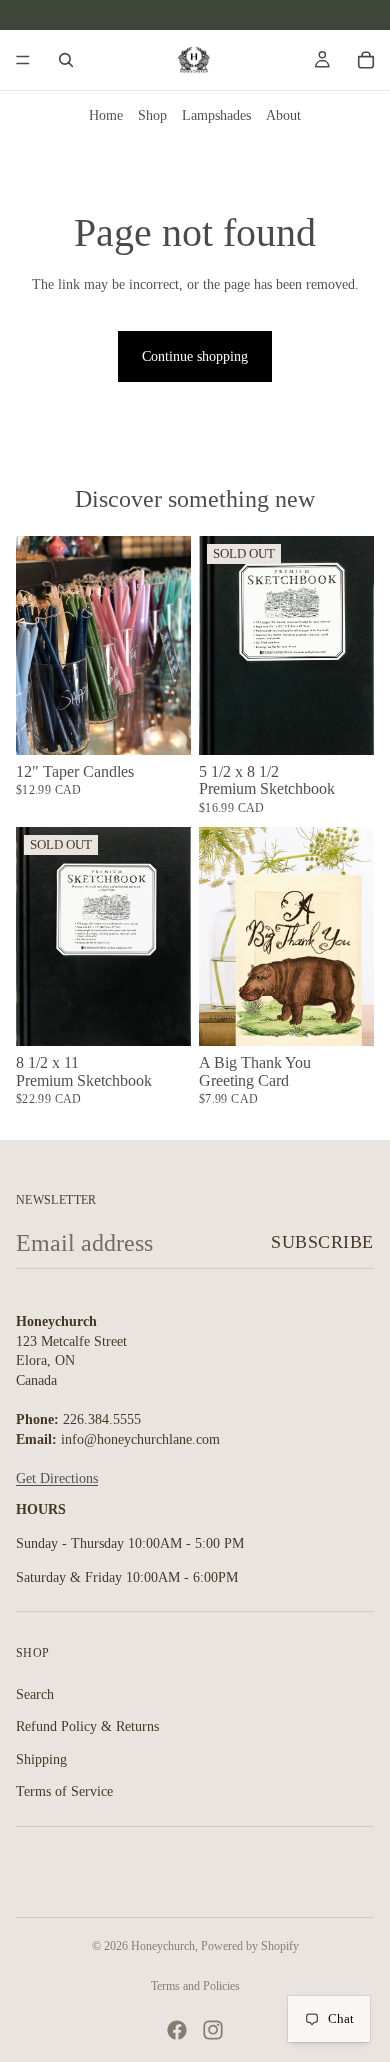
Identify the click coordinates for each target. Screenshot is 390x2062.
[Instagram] (213, 2030)
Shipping (41, 1759)
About (283, 115)
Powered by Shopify (250, 1946)
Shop (152, 115)
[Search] (66, 60)
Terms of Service (64, 1792)
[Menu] (23, 60)
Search (35, 1694)
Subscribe (322, 1242)
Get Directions (57, 1478)
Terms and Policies (195, 1986)
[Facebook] (177, 2030)
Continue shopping (195, 356)
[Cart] (366, 60)
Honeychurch (163, 1946)
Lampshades (216, 115)
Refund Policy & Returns (87, 1726)
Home (106, 115)
